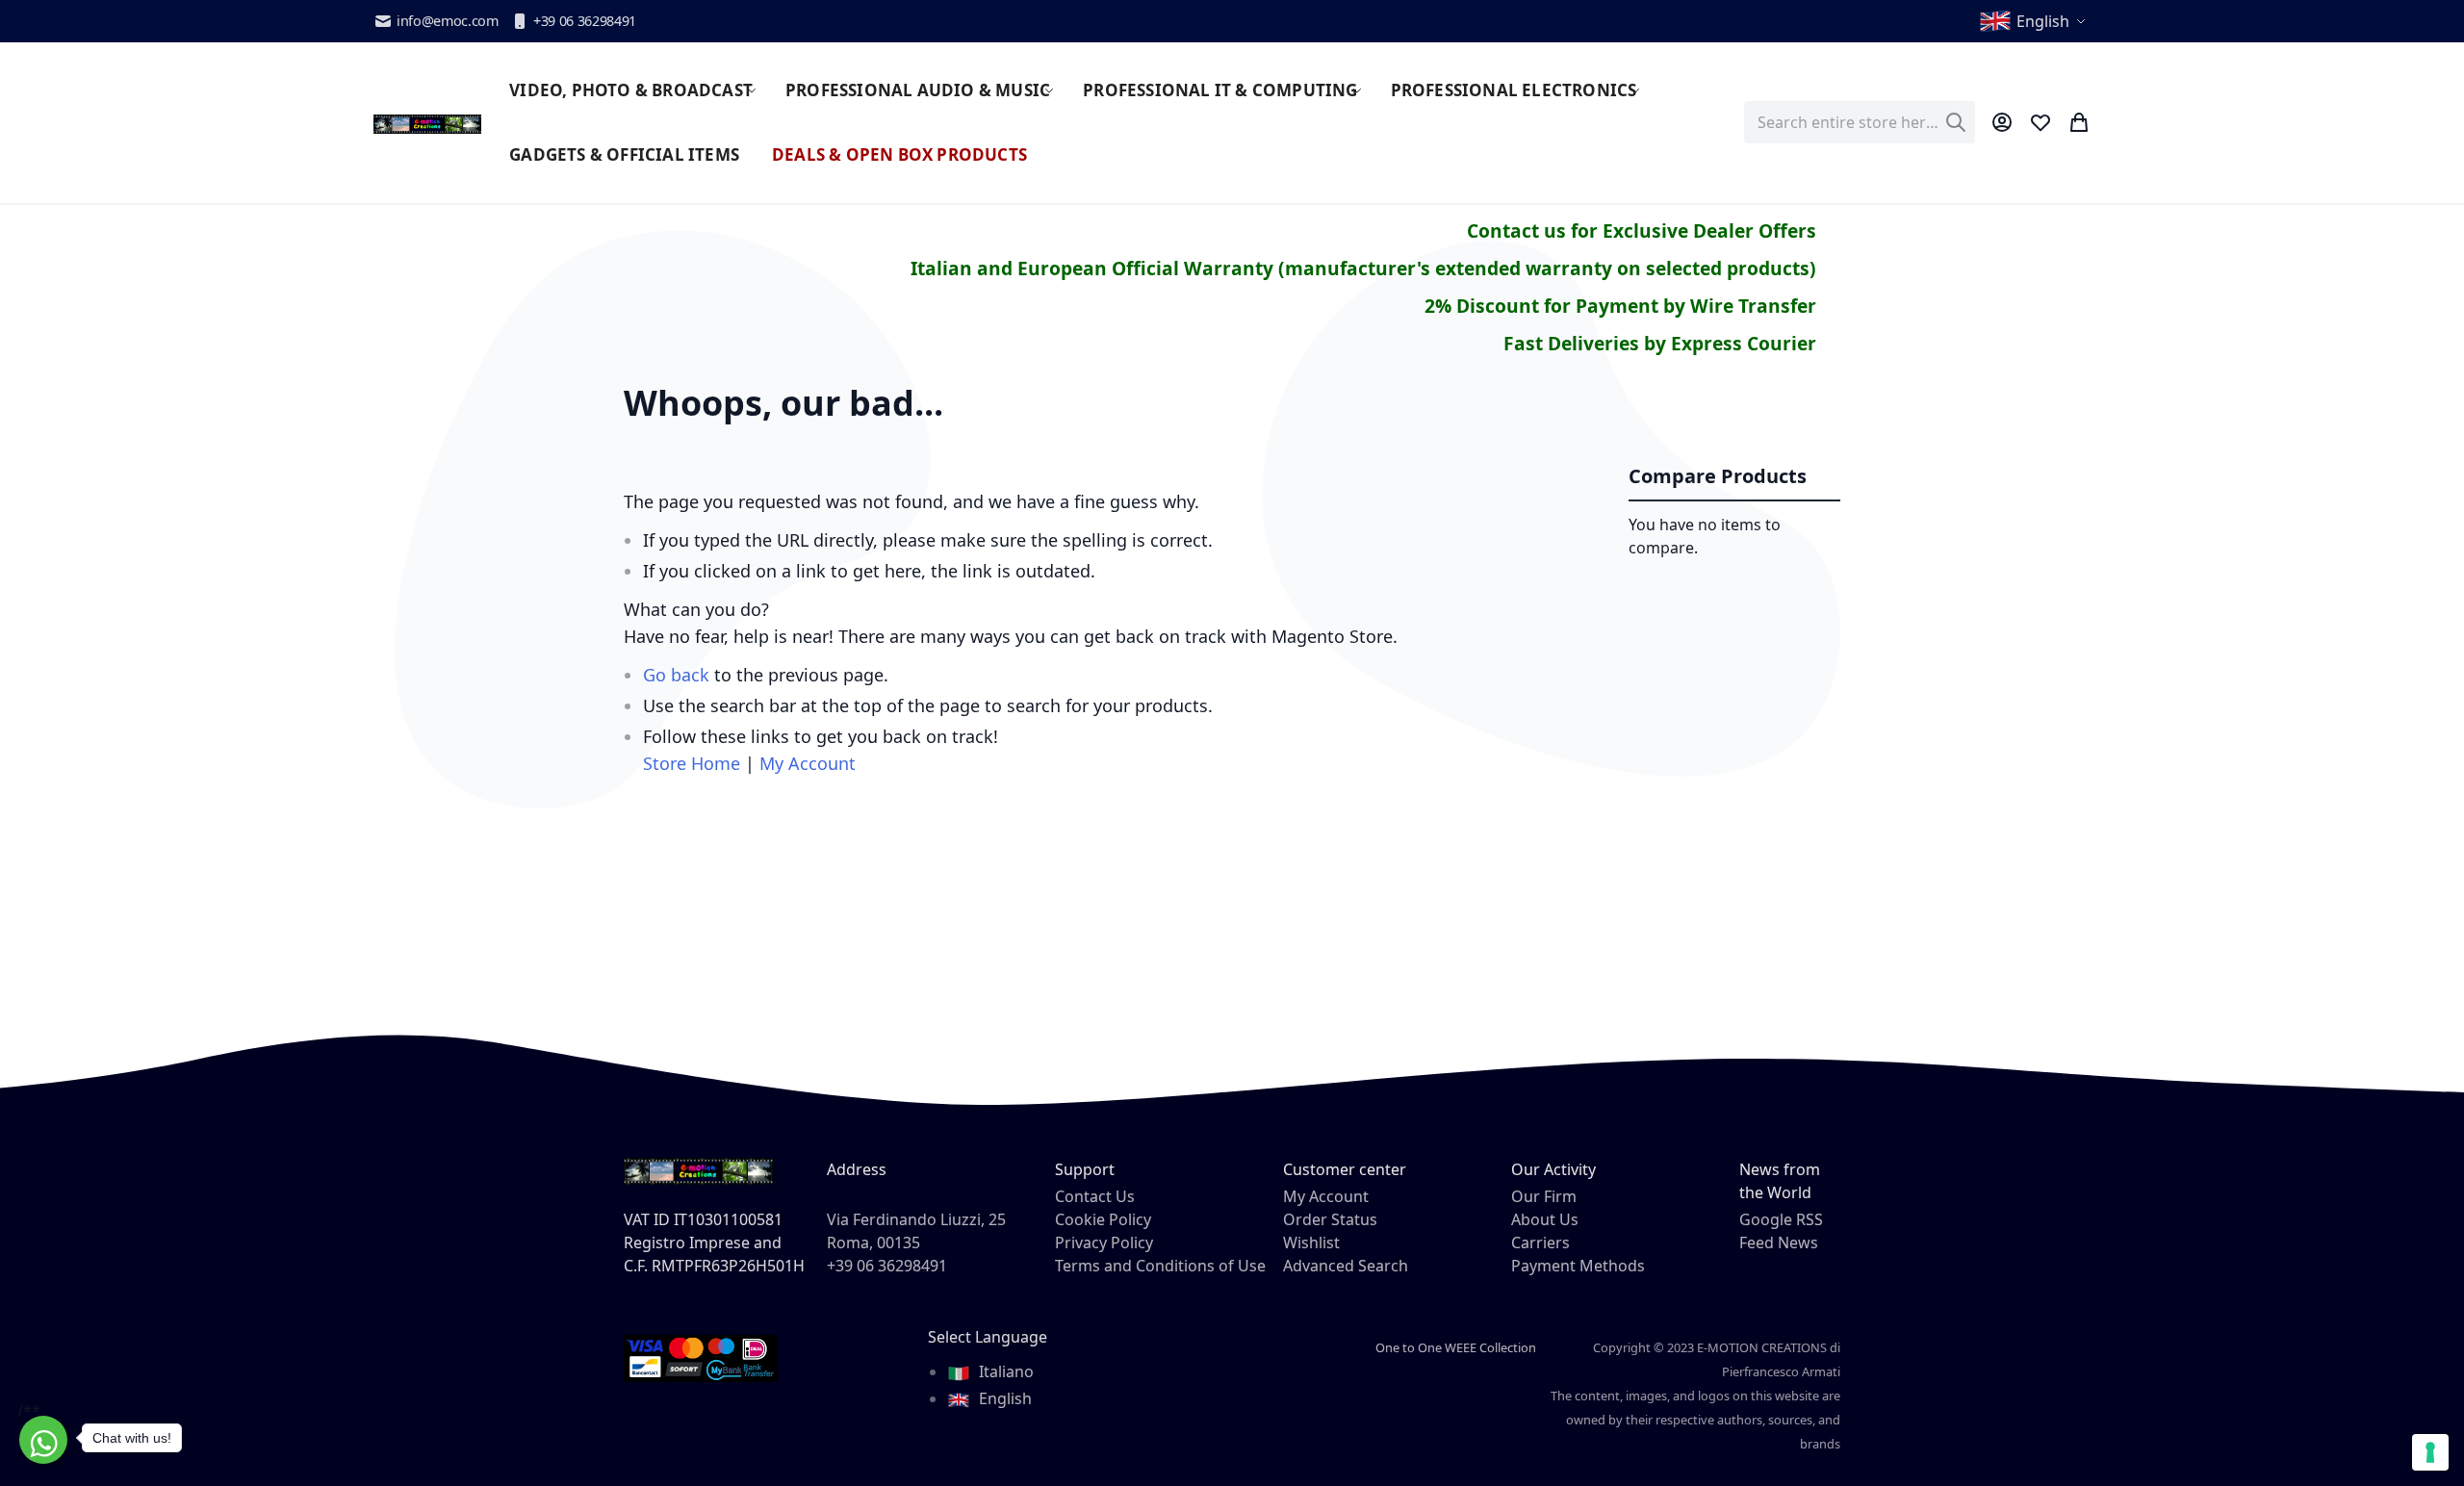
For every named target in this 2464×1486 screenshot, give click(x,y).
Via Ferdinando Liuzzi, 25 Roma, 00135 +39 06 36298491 (916, 1243)
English (1003, 1398)
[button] (2034, 21)
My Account (808, 763)
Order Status (1330, 1219)
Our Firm (1544, 1196)
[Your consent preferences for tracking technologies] (2430, 1452)
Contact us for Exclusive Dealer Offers (1642, 231)
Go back (676, 675)
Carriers (1540, 1243)
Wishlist (1311, 1243)
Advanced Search (1346, 1266)
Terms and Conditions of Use (1160, 1266)
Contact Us (1095, 1196)
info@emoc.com (448, 21)
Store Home (692, 763)
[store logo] (427, 122)
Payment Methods (1578, 1266)
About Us (1545, 1219)
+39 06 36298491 (585, 21)
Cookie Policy (1103, 1219)
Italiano (1004, 1371)
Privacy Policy (1104, 1243)
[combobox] (1860, 122)
